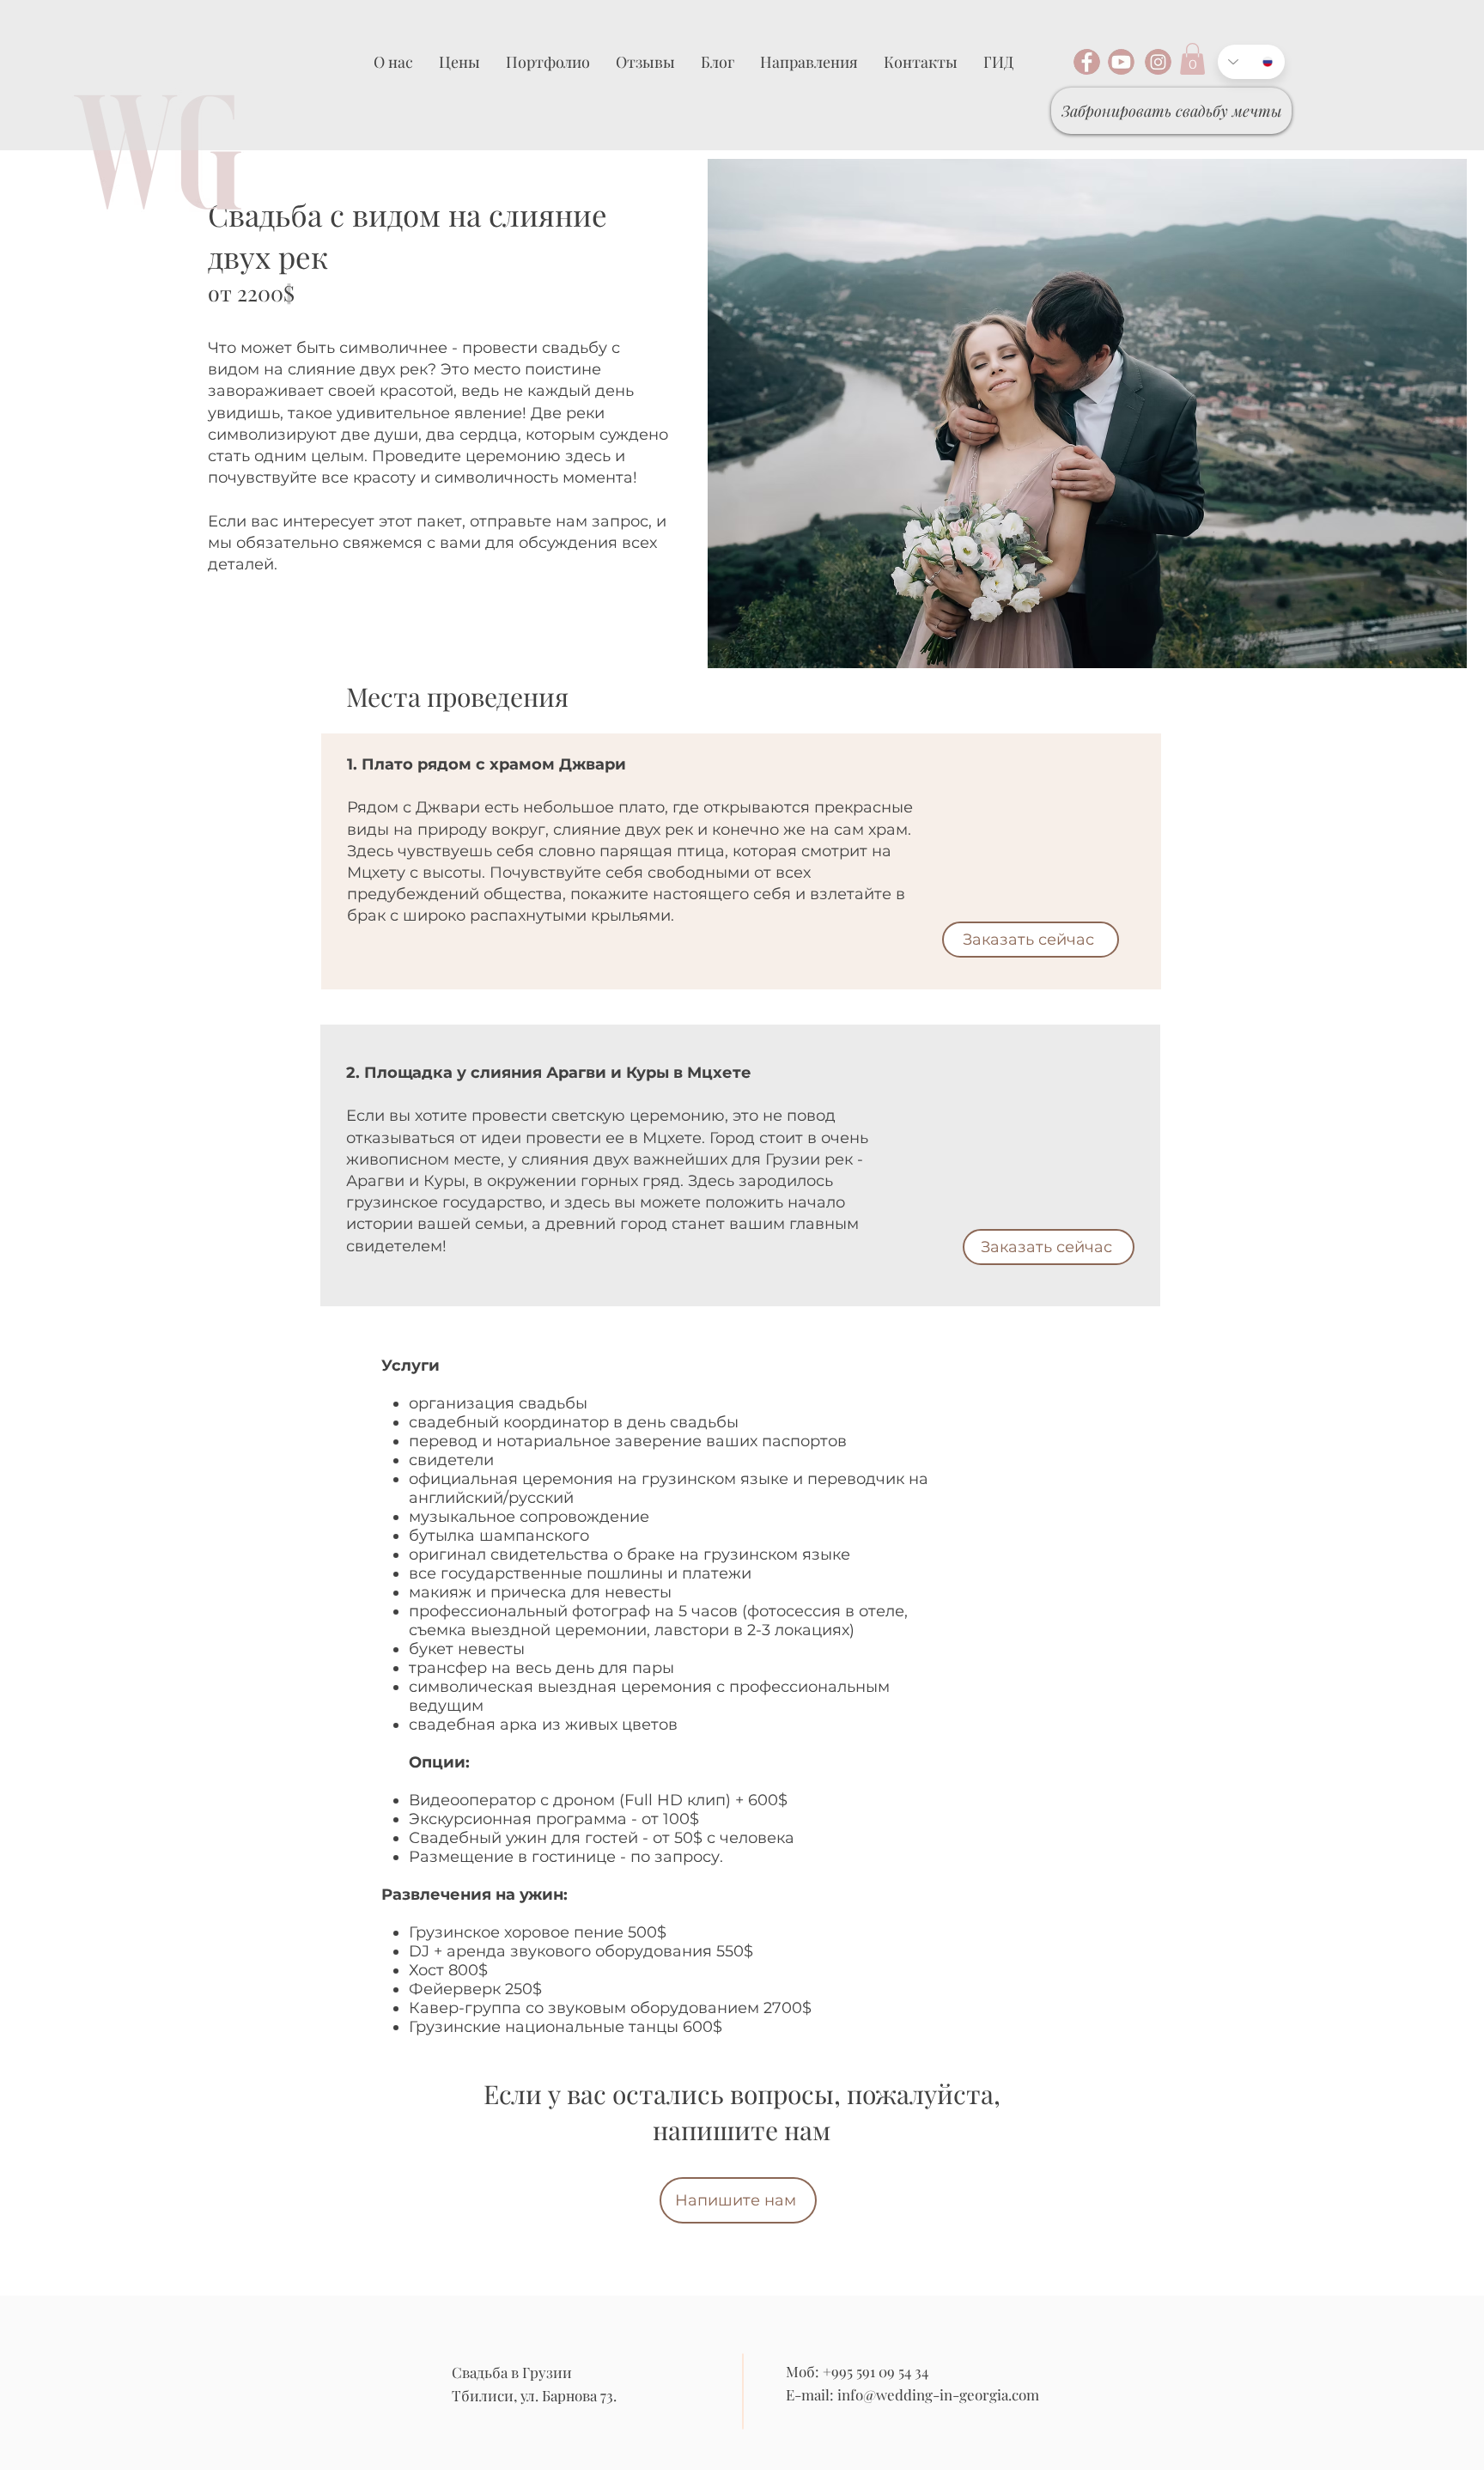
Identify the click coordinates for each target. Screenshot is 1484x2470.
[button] (1192, 59)
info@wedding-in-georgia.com (938, 2394)
